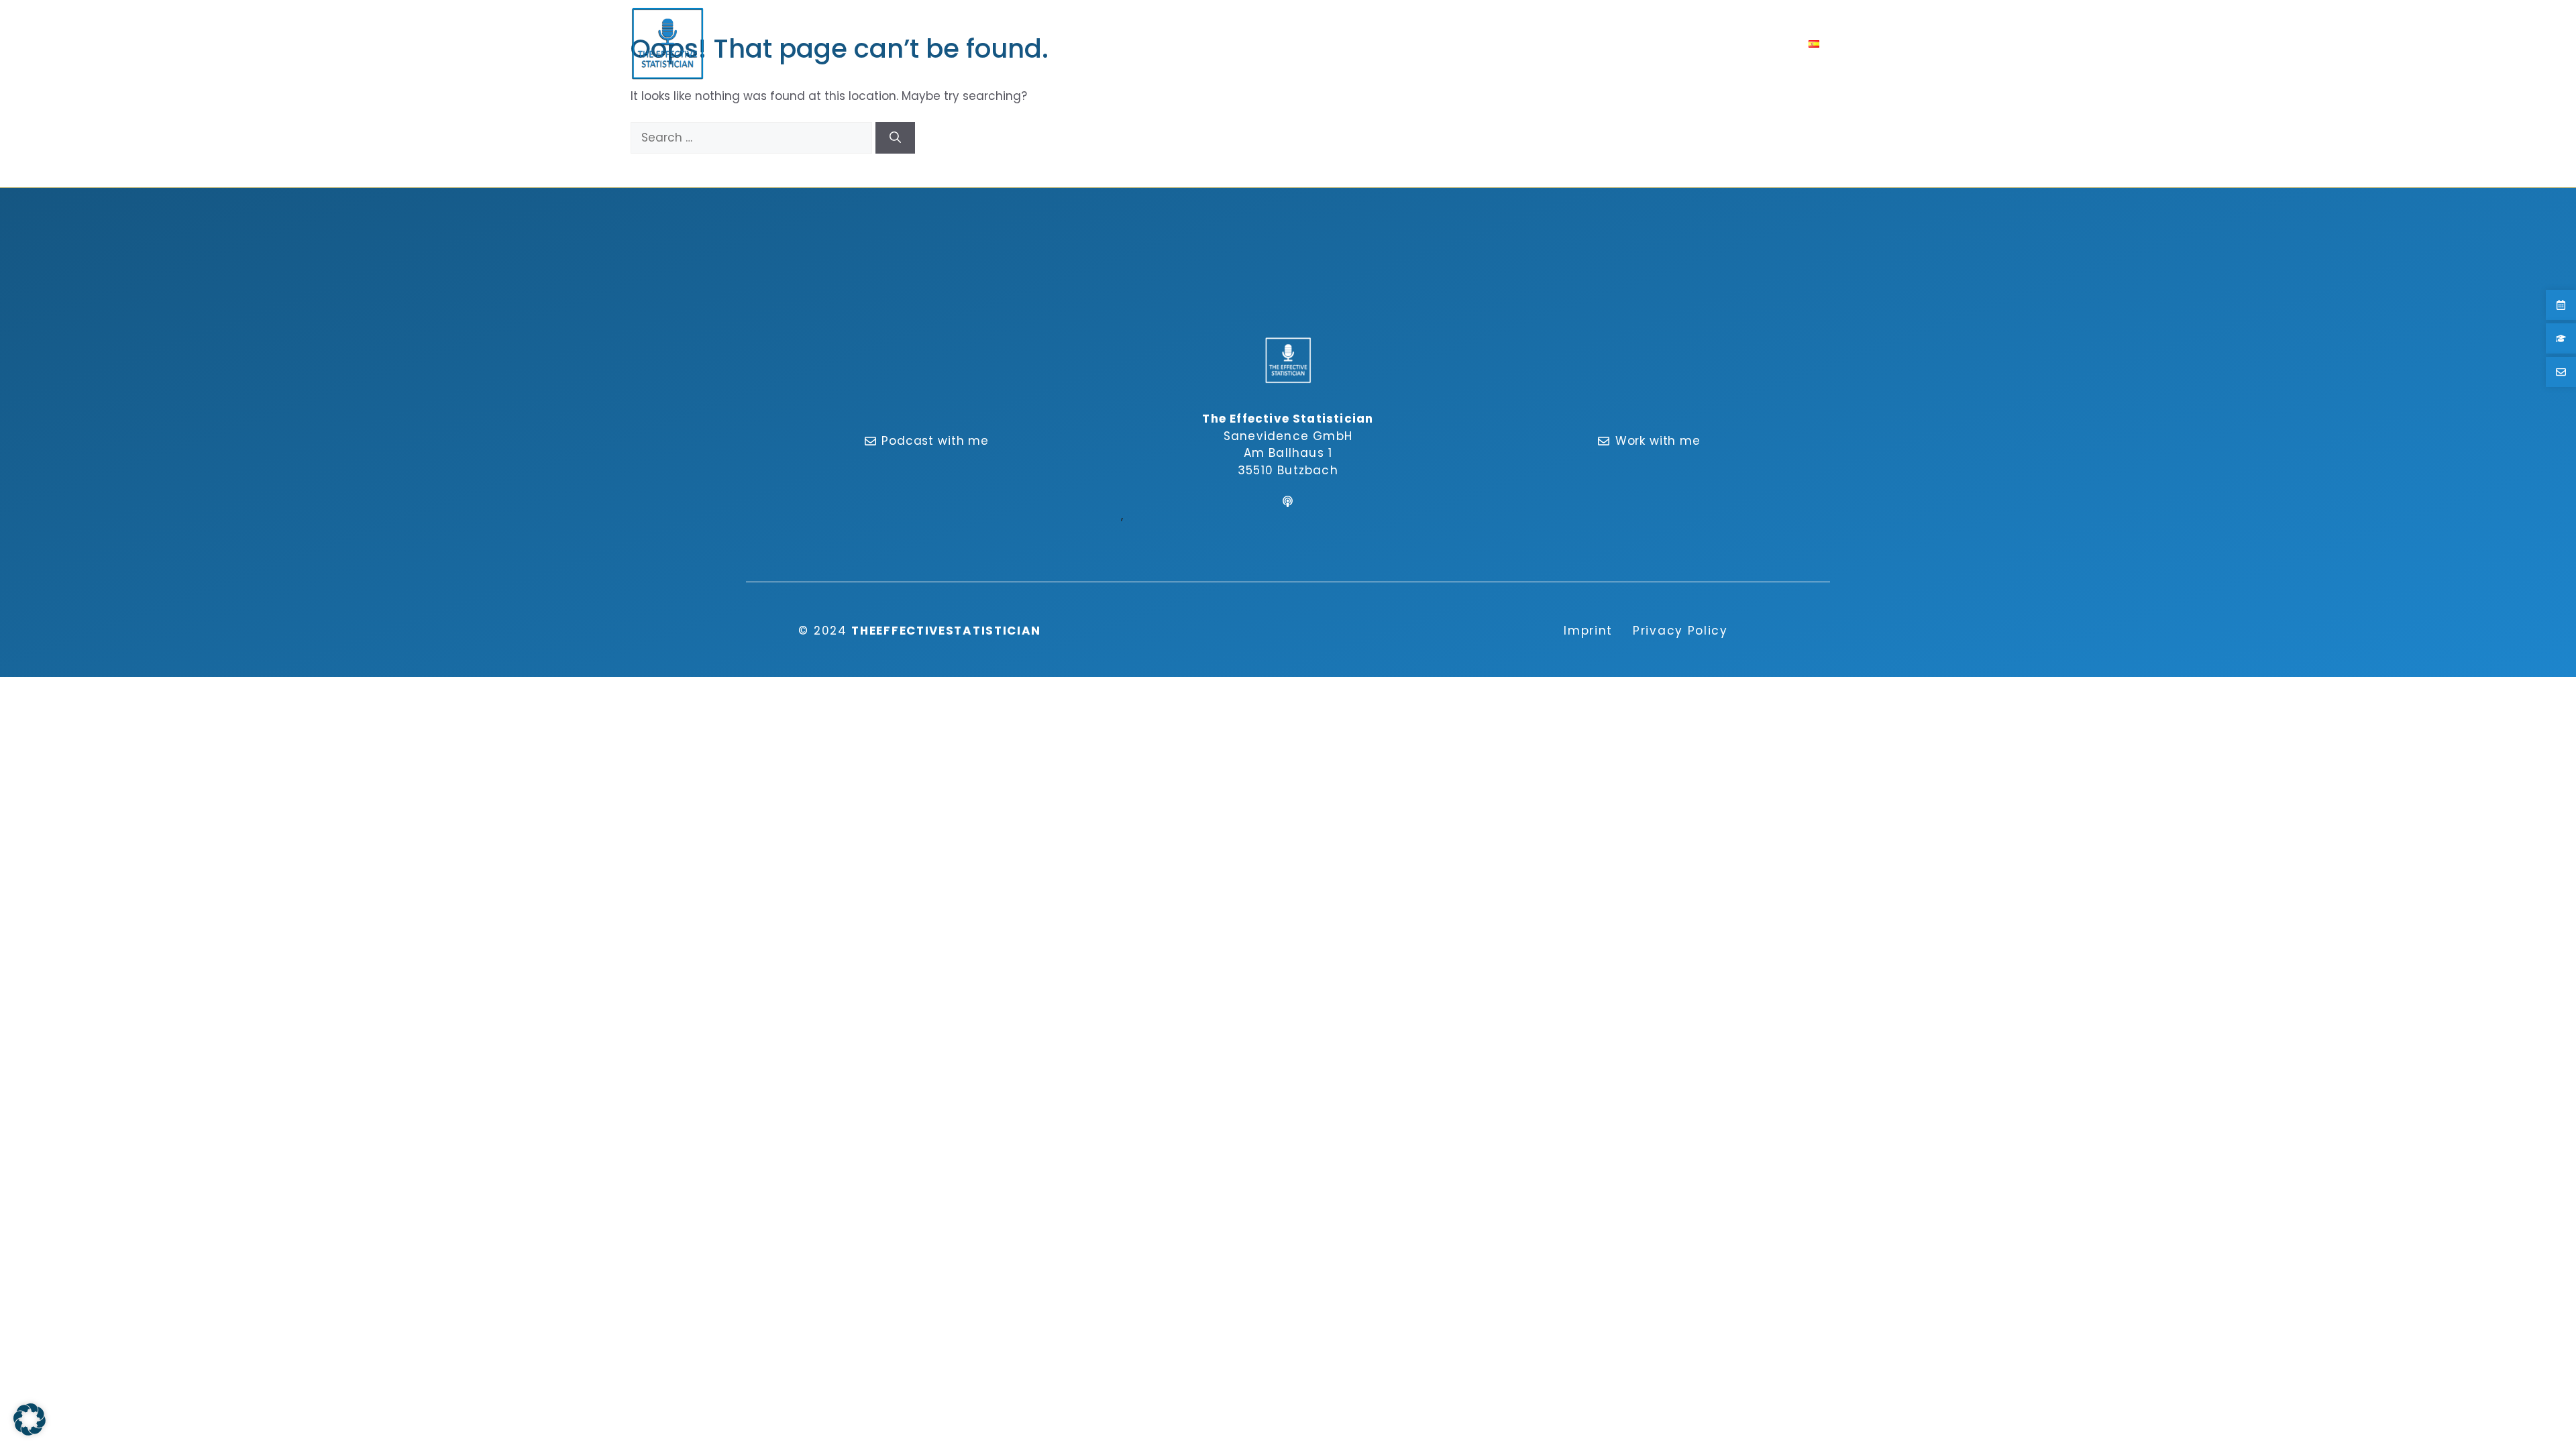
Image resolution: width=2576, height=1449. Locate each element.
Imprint (1588, 631)
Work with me (1658, 441)
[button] (1840, 44)
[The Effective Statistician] (667, 44)
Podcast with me (935, 441)
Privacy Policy (1680, 631)
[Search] (895, 138)
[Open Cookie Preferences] (30, 1432)
